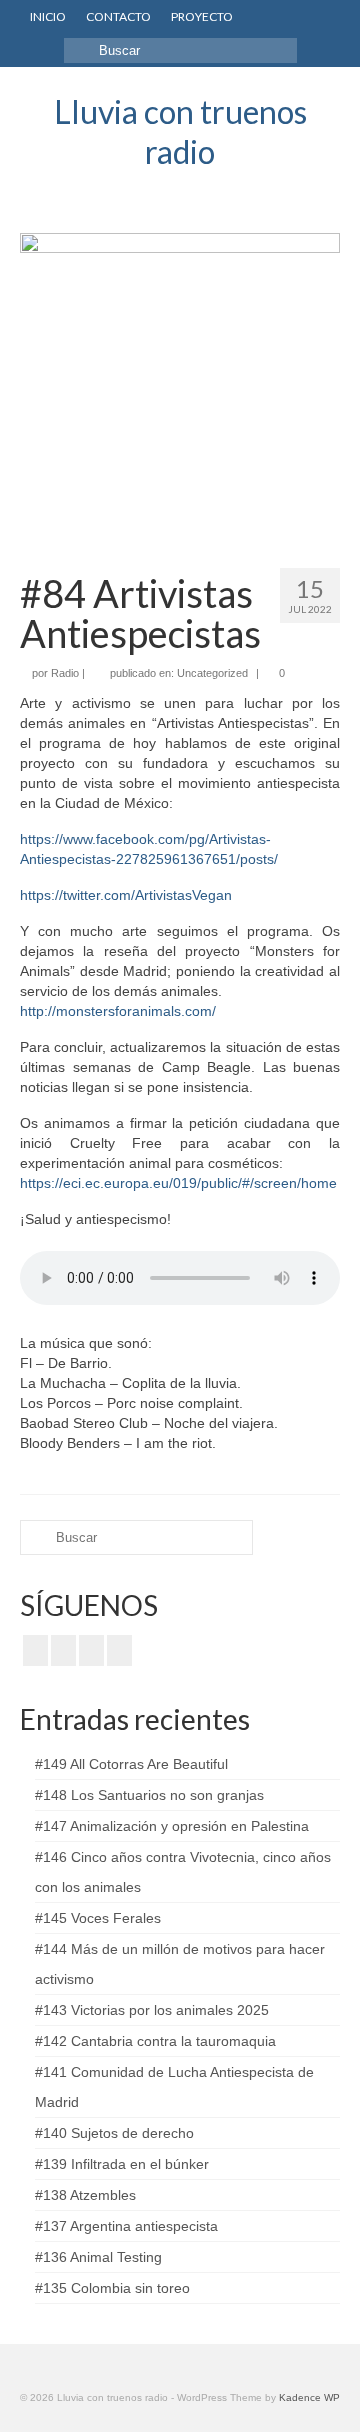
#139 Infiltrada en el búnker (122, 2164)
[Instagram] (91, 1650)
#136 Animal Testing (98, 2257)
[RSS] (119, 1650)
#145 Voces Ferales (98, 1918)
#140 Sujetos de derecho (114, 2133)
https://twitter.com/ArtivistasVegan (126, 895)
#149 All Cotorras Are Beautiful (131, 1764)
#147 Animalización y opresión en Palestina (172, 1826)
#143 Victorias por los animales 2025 (152, 2010)
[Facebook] (35, 1650)
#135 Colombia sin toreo (112, 2288)
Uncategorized (212, 673)
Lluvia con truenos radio (180, 131)
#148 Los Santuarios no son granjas (149, 1795)
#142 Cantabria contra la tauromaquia (155, 2041)
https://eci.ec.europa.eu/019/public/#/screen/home (178, 1183)
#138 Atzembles (85, 2195)
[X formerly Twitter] (63, 1650)
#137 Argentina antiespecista (126, 2226)
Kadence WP (309, 2397)
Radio (65, 673)
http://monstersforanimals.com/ (118, 1011)
